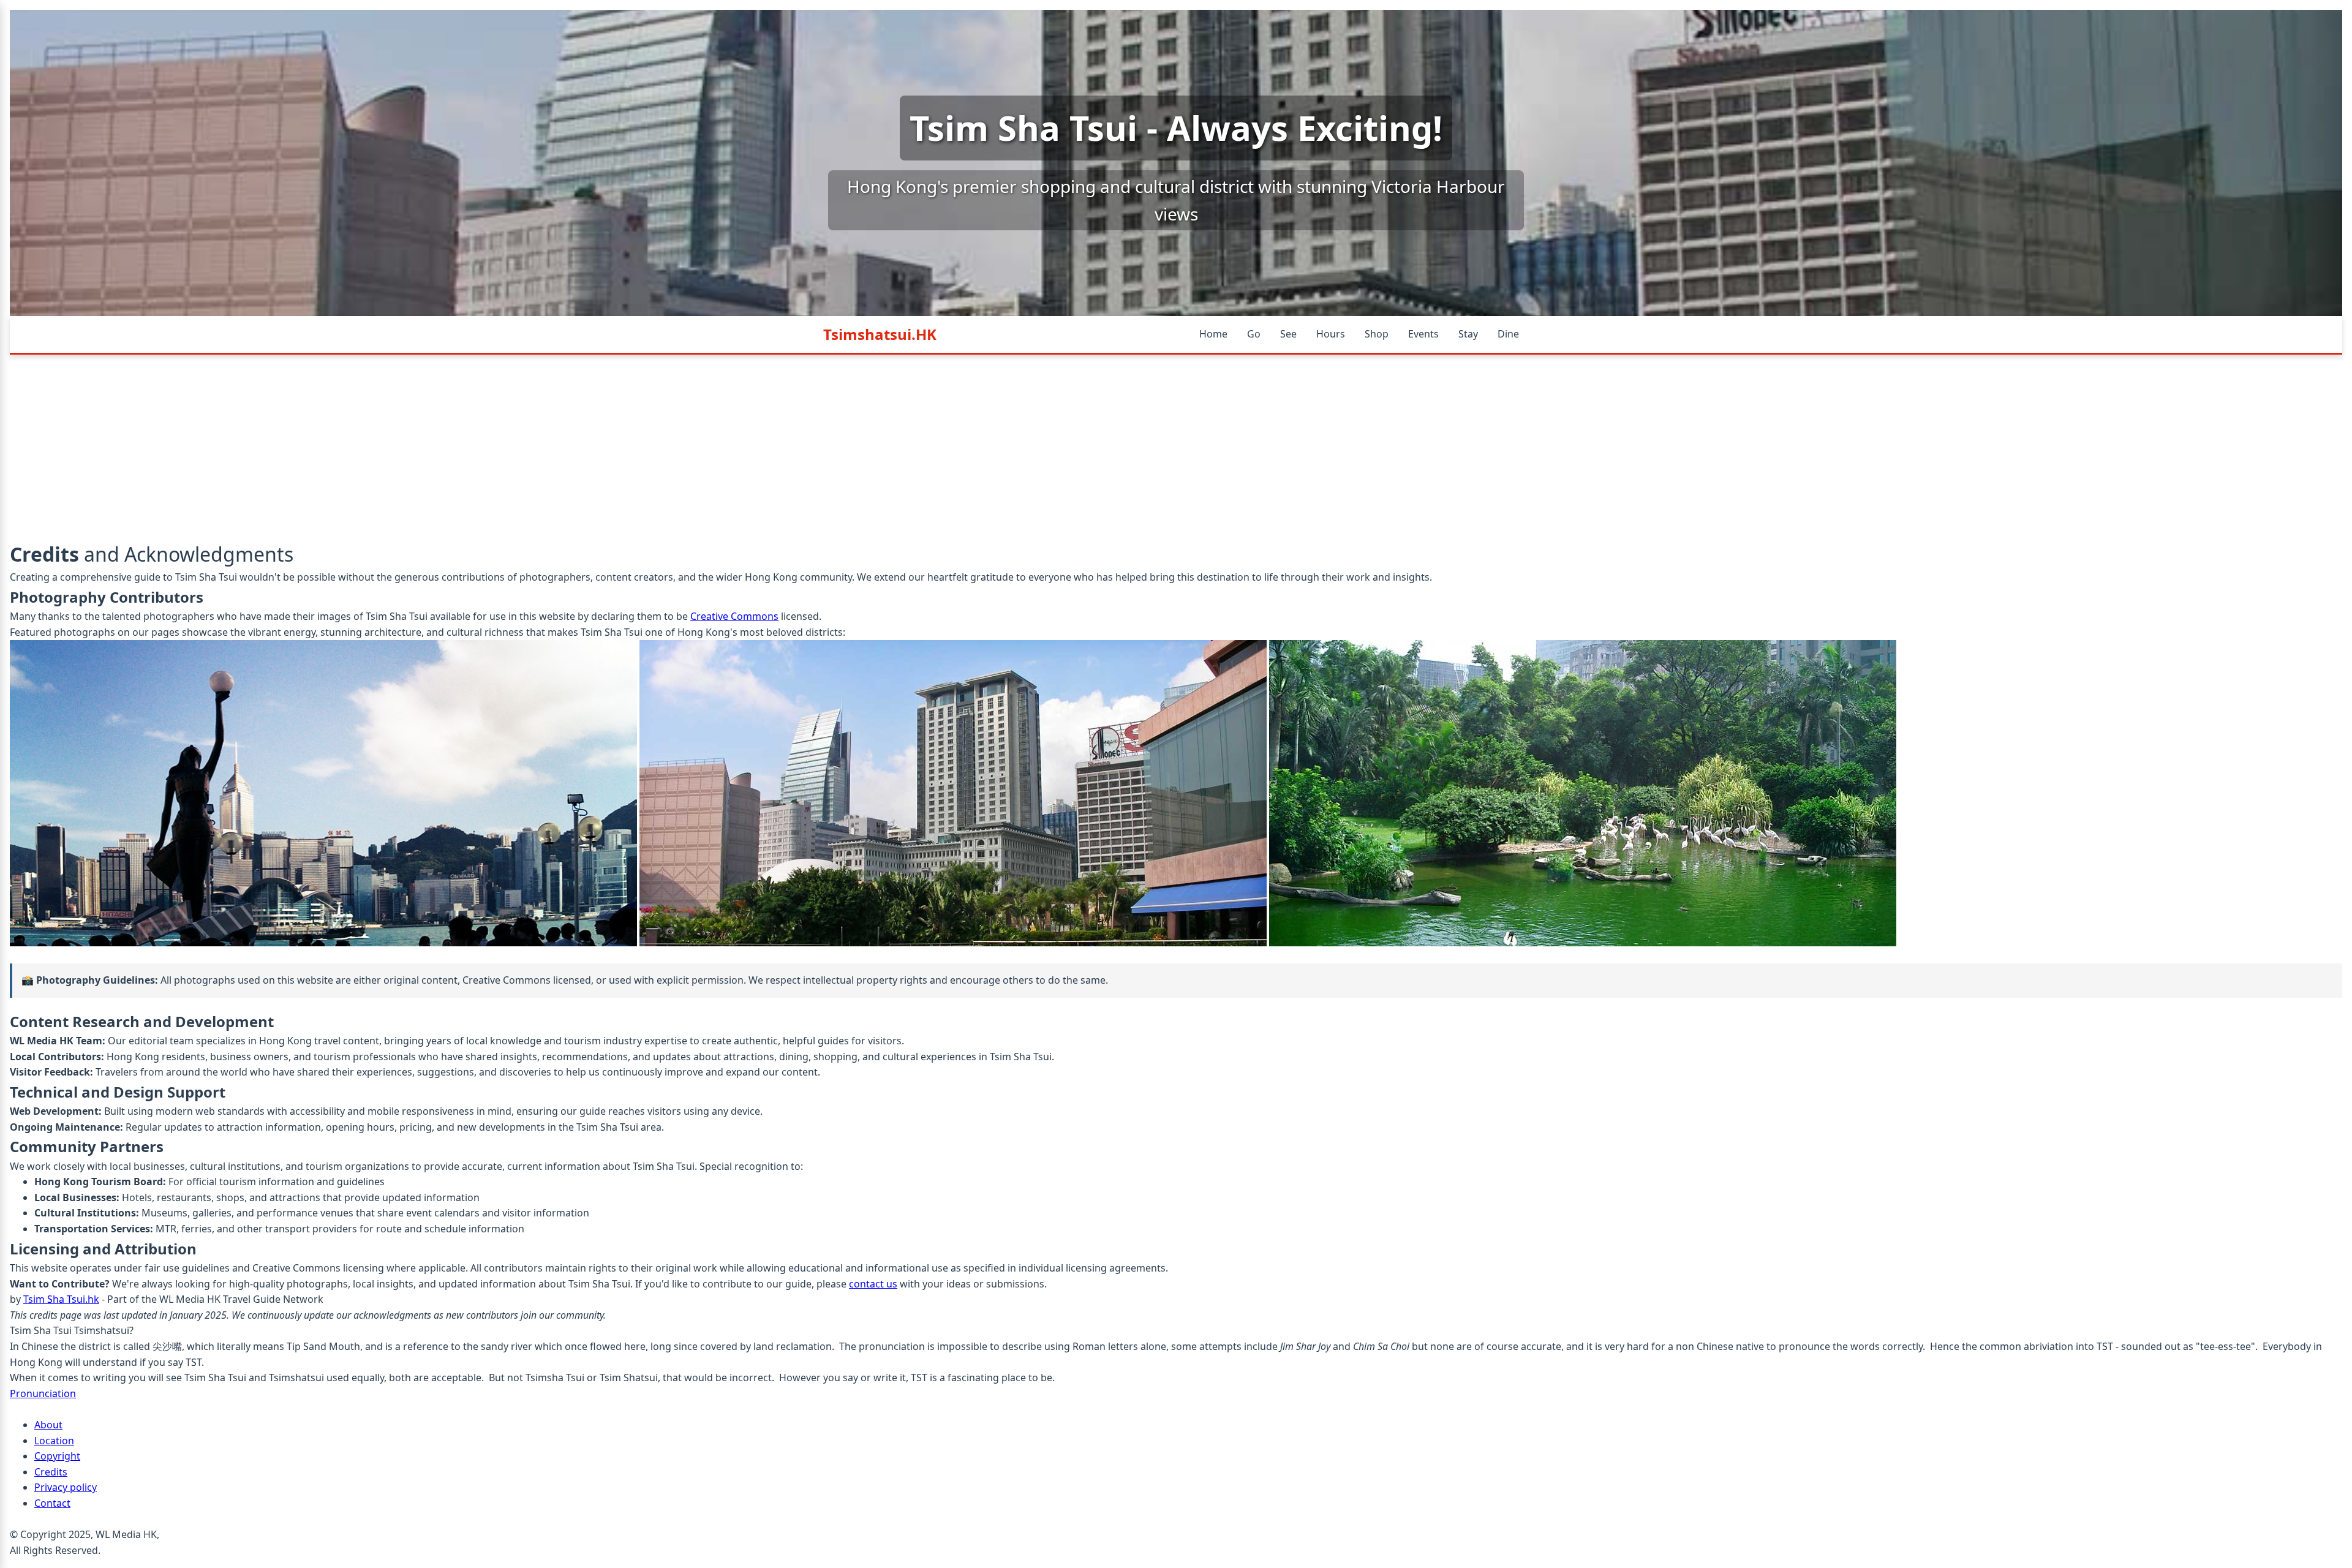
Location (54, 1441)
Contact (52, 1503)
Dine (1508, 334)
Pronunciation (43, 1393)
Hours (1331, 334)
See (1288, 334)
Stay (1468, 334)
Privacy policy (66, 1487)
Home (1213, 334)
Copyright (57, 1456)
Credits (51, 1472)
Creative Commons (734, 616)
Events (1423, 334)
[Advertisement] (1176, 447)
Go (1254, 334)
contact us (873, 1284)
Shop (1377, 334)
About (48, 1425)
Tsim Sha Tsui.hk (61, 1299)
